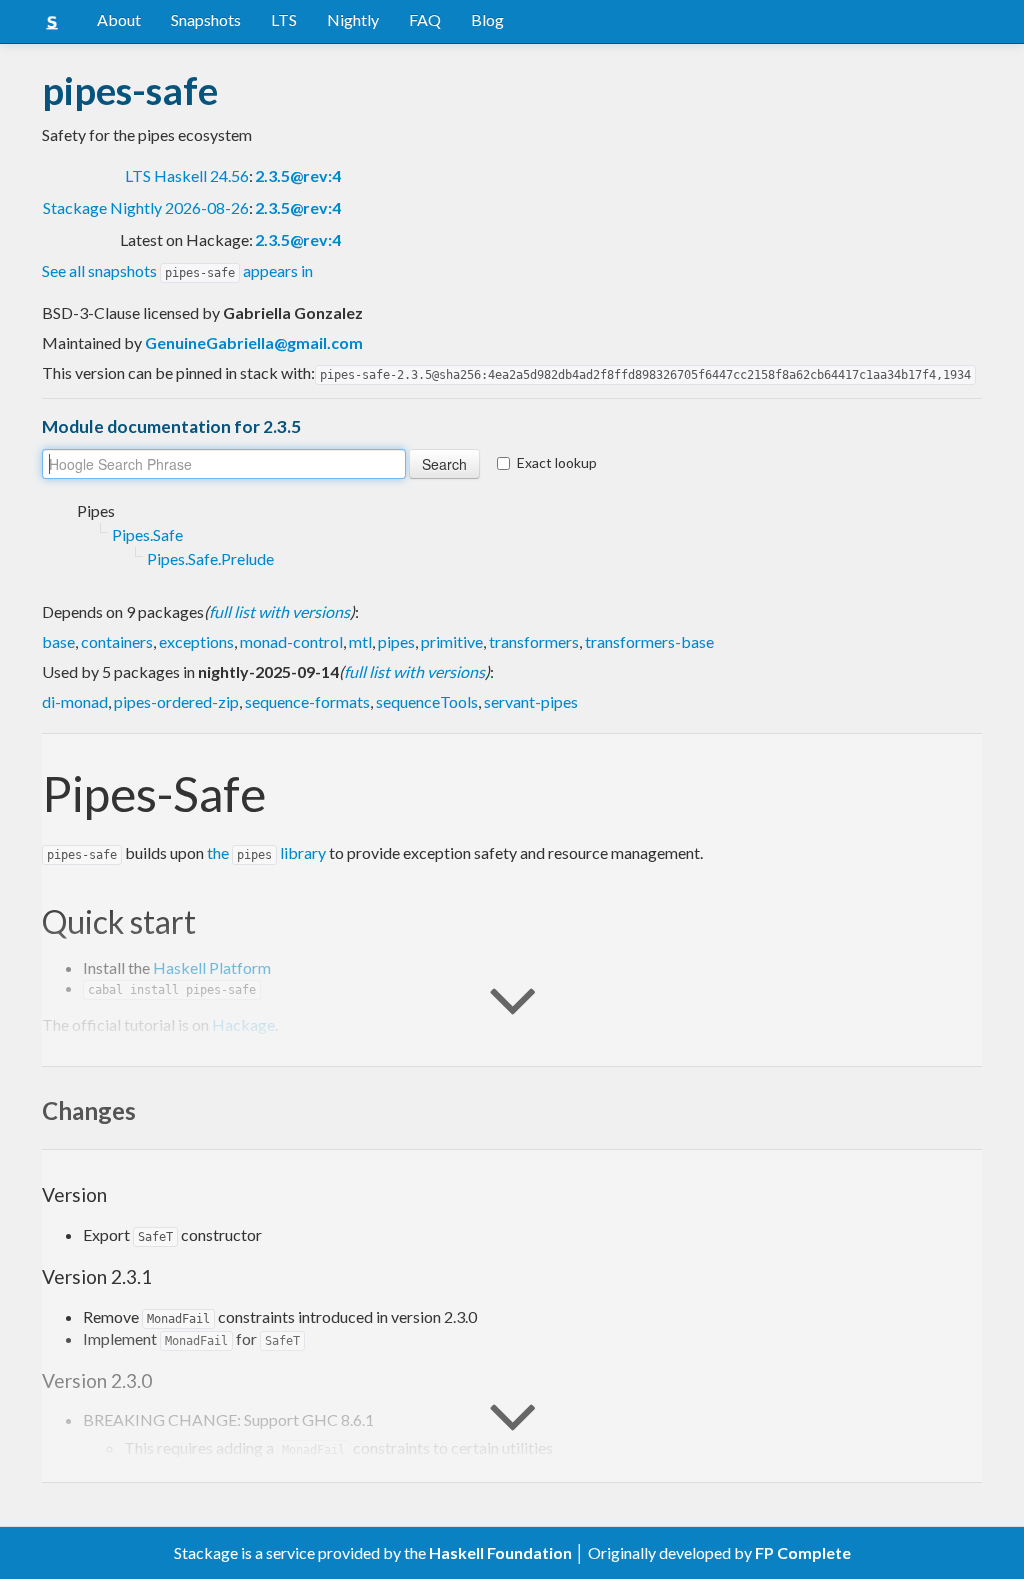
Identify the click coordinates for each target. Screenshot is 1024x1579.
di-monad (75, 701)
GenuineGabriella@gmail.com (254, 342)
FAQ (425, 19)
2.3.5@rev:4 (298, 175)
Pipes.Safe (147, 534)
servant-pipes (531, 701)
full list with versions (279, 611)
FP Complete (803, 1552)
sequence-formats (307, 701)
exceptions (196, 641)
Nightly (353, 19)
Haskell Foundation (500, 1552)
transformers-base (649, 641)
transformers (534, 641)
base (58, 641)
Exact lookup (557, 462)
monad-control (291, 641)
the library (266, 852)
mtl (360, 641)
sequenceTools (427, 701)
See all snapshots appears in (177, 270)
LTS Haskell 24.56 (187, 175)
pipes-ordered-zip (176, 701)
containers (117, 641)
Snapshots (206, 19)
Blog (487, 19)
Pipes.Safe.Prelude (210, 558)
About (119, 19)
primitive (452, 641)
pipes (396, 641)
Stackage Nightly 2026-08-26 (146, 207)
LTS (284, 19)
